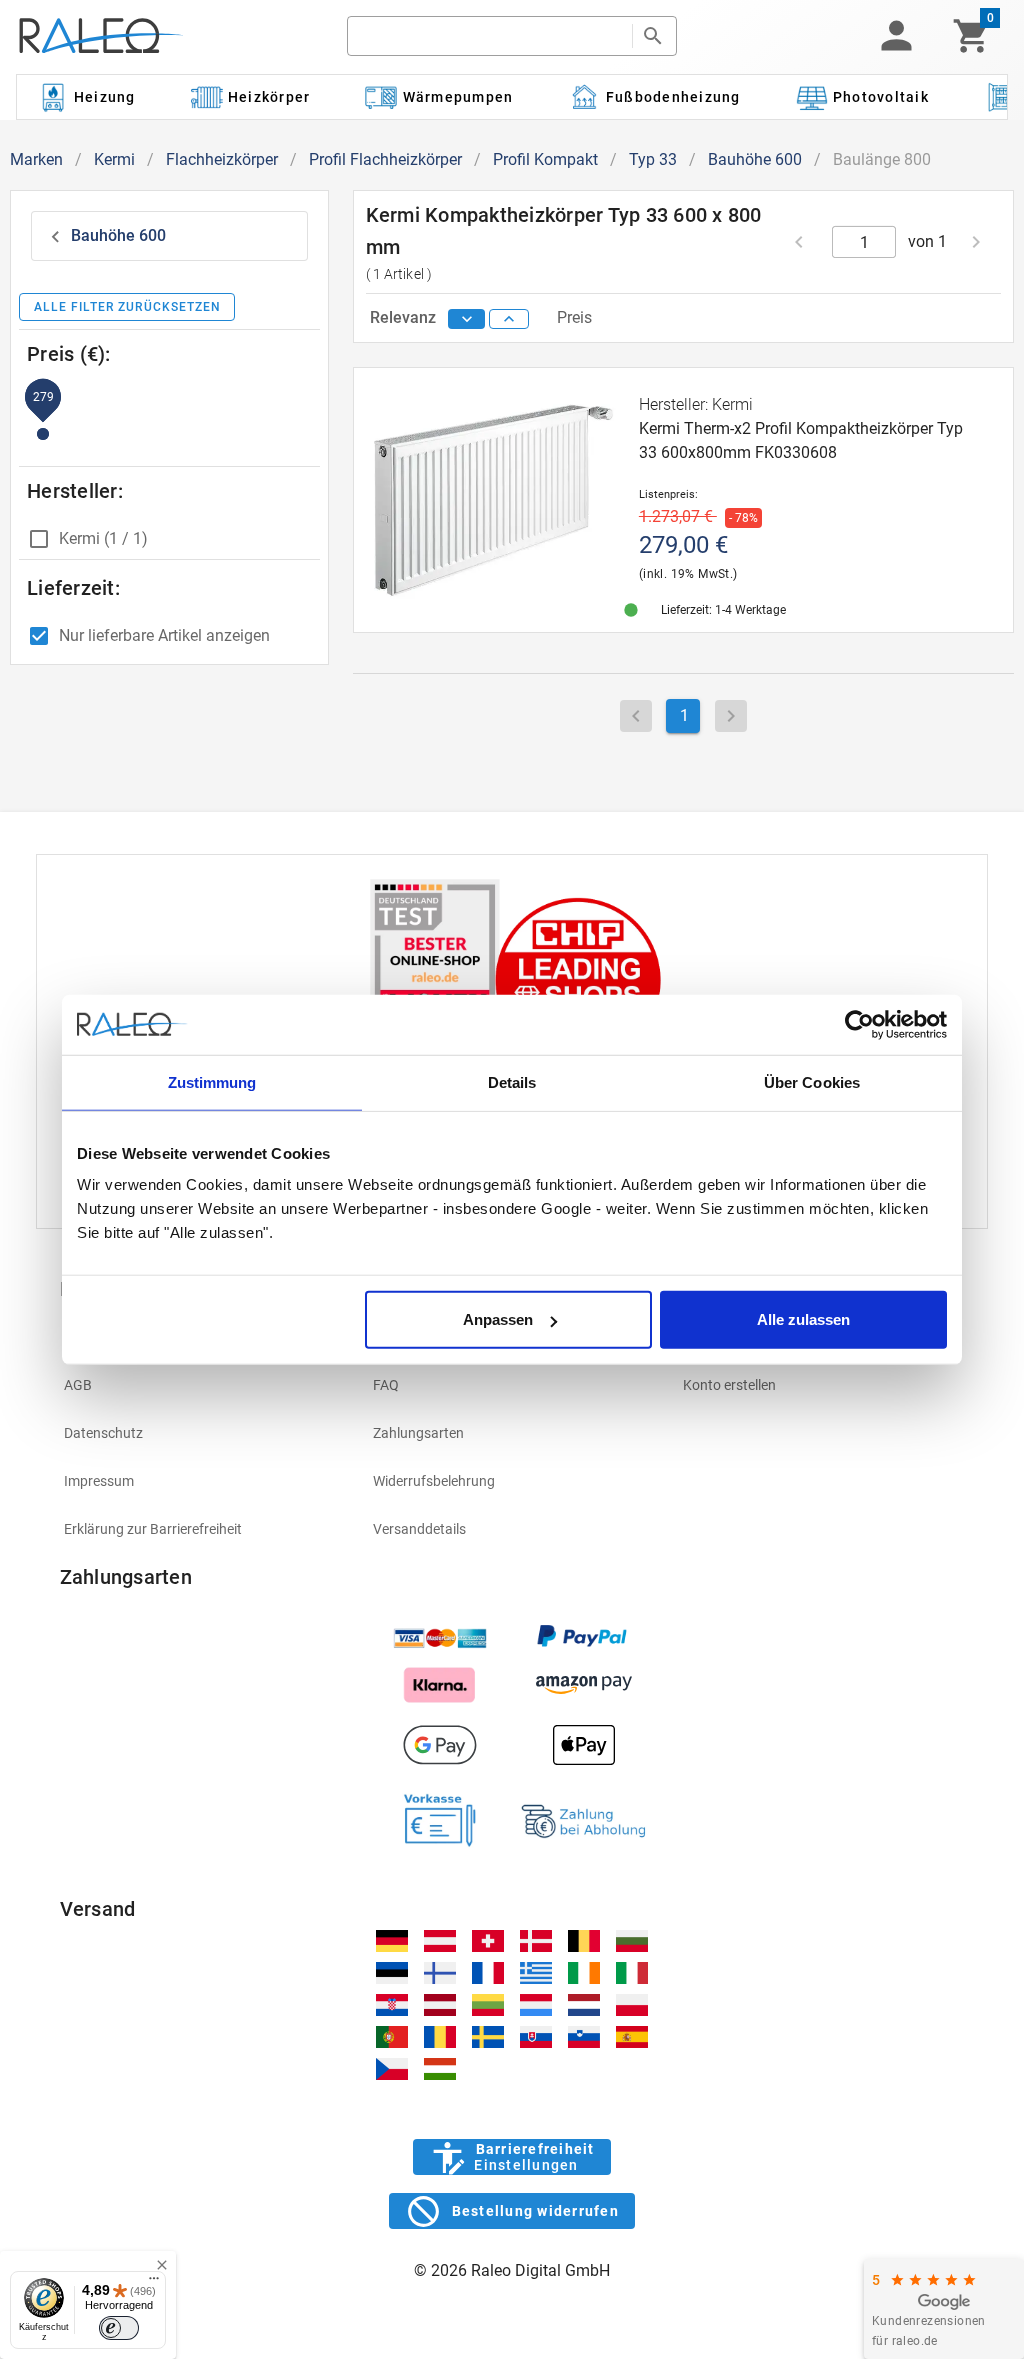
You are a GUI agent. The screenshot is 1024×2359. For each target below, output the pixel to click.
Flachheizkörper (222, 159)
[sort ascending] (509, 319)
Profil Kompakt (545, 159)
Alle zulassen (803, 1319)
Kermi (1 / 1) (103, 538)
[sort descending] (467, 319)
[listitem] (203, 1385)
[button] (896, 36)
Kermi (114, 159)
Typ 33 (653, 159)
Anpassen (498, 1319)
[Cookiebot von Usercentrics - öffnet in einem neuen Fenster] (859, 1024)
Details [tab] (512, 1081)
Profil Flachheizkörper (385, 159)
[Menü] (154, 2283)
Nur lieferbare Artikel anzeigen (164, 635)
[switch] (119, 2328)
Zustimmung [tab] (212, 1081)
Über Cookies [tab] (812, 1081)
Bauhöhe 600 (755, 159)
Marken (36, 159)
